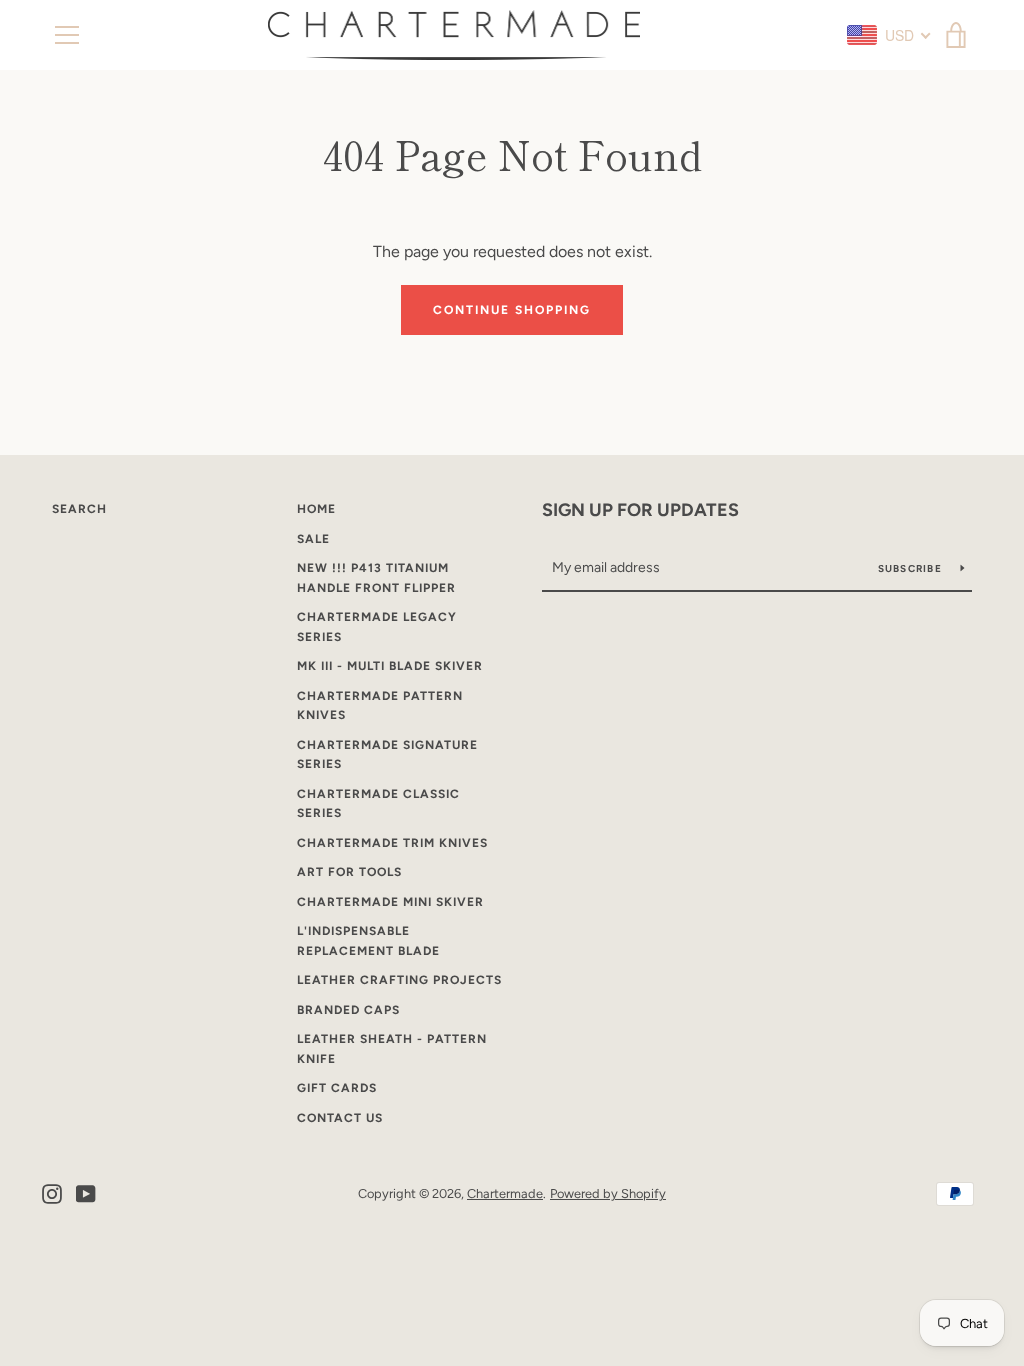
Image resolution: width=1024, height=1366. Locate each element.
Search (79, 509)
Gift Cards (337, 1088)
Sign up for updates (640, 510)
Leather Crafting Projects (399, 980)
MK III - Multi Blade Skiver (390, 666)
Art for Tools (349, 872)
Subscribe (912, 568)
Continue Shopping (512, 310)
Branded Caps (348, 1010)
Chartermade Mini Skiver (390, 902)
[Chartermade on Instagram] (52, 1192)
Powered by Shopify (608, 1193)
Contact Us (340, 1118)
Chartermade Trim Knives (392, 843)
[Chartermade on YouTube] (86, 1192)
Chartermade (505, 1193)
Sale (313, 539)
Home (316, 509)
